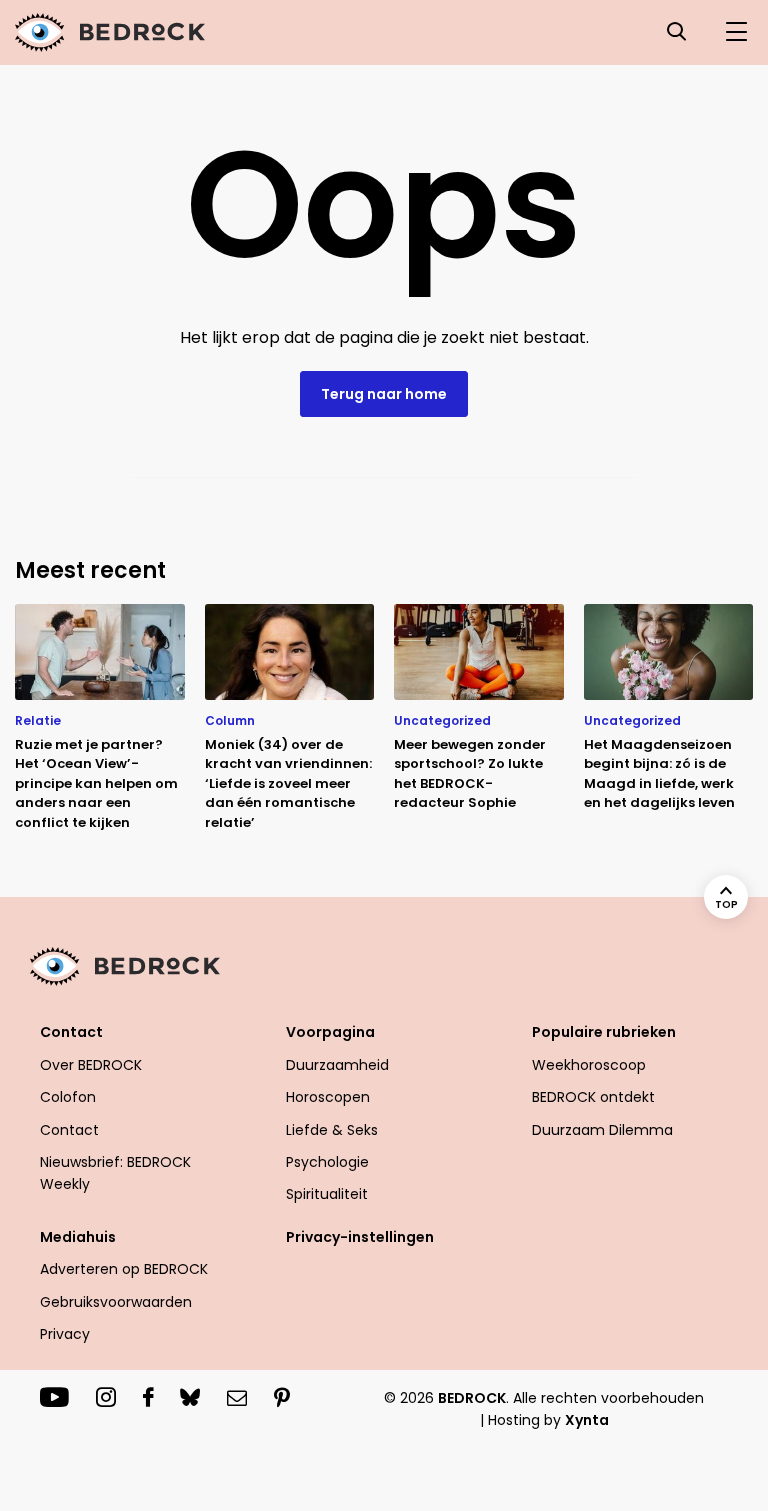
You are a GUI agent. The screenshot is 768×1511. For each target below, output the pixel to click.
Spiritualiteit (327, 1194)
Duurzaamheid (337, 1065)
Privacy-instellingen (360, 1237)
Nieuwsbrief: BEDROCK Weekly (115, 1173)
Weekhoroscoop (589, 1065)
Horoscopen (328, 1097)
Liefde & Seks (332, 1130)
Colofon (68, 1097)
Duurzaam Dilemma (602, 1130)
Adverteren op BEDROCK (124, 1269)
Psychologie (327, 1162)
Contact (69, 1130)
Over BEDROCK (91, 1065)
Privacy (65, 1334)
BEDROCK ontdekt (593, 1097)
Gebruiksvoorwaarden (116, 1302)
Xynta (587, 1420)
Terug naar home (384, 394)
